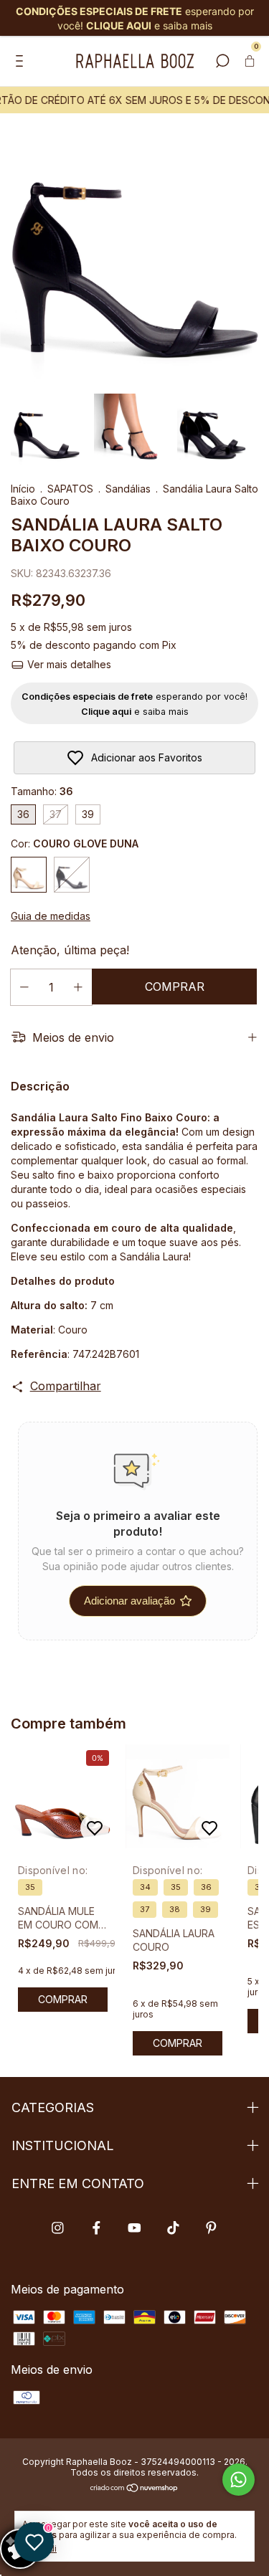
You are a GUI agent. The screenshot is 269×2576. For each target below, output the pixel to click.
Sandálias (128, 489)
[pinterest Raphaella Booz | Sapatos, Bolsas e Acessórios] (211, 2228)
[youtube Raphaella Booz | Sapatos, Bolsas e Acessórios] (134, 2228)
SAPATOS (70, 489)
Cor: (75, 843)
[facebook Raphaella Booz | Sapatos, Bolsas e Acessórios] (96, 2228)
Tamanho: (42, 791)
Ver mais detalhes (68, 664)
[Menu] (22, 62)
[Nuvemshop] (134, 2489)
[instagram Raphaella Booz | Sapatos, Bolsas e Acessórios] (58, 2228)
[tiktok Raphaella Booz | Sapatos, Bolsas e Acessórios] (173, 2228)
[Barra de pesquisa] (222, 62)
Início (23, 489)
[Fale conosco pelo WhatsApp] (239, 2480)
